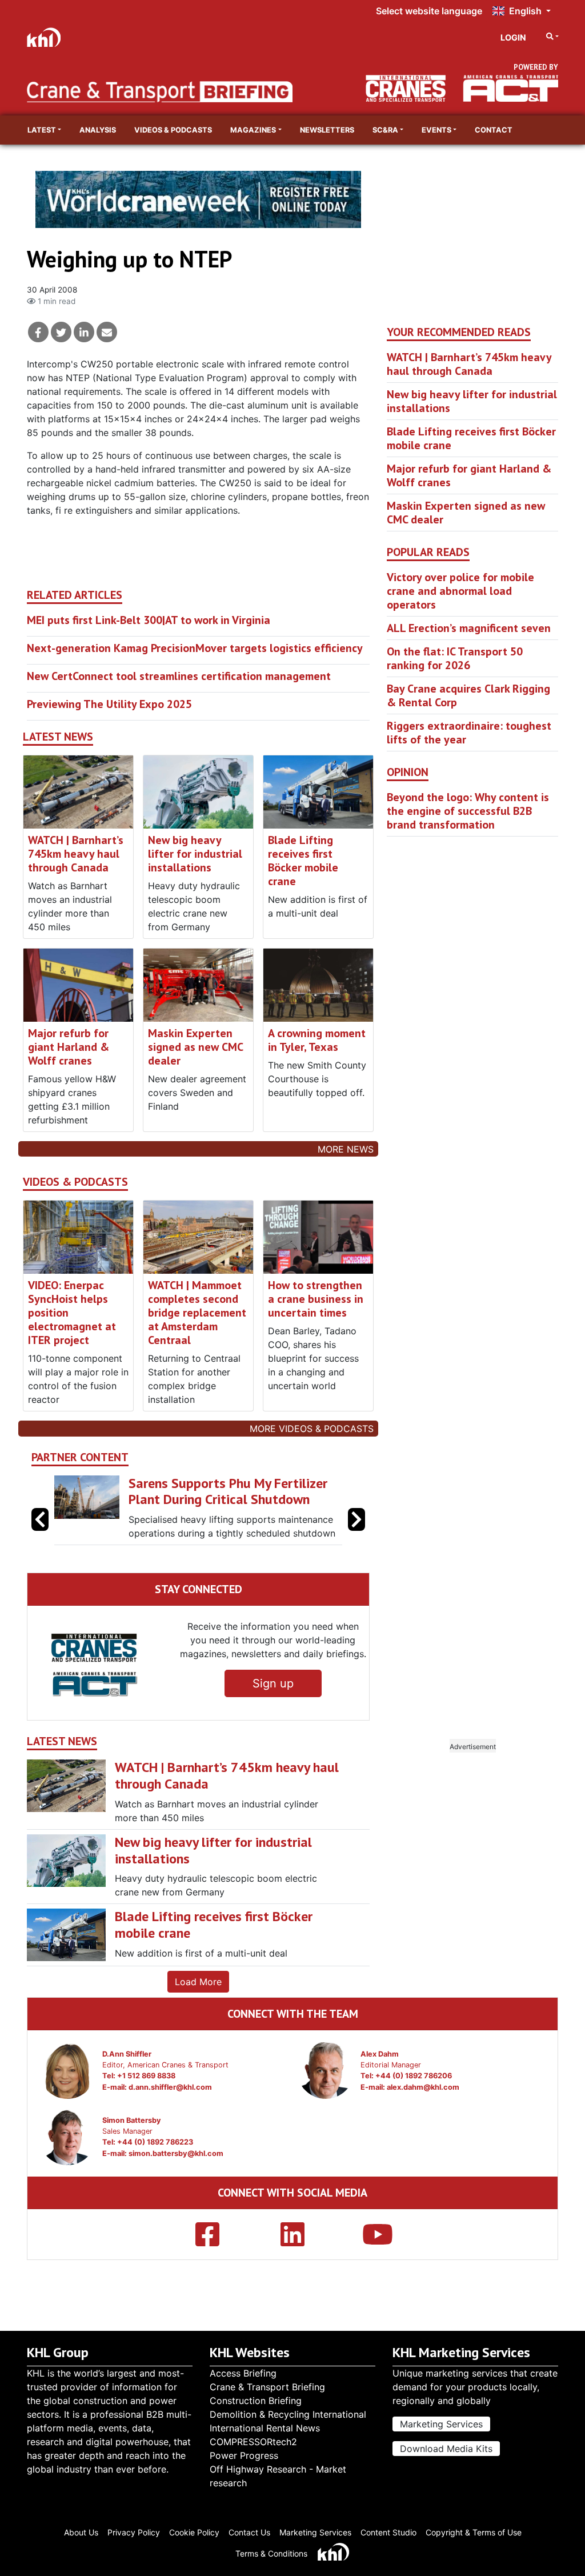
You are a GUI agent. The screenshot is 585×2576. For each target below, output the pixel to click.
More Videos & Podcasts (312, 1429)
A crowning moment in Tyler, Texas (317, 1040)
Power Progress (244, 2455)
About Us (81, 2532)
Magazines (253, 130)
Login (513, 37)
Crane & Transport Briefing (267, 2387)
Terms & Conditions (271, 2553)
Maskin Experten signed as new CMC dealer (195, 1047)
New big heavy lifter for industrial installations (195, 854)
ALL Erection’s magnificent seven (469, 628)
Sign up (273, 1683)
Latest (42, 130)
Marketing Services (441, 2424)
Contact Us (249, 2532)
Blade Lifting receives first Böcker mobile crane (303, 861)
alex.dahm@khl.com (423, 2087)
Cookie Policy (194, 2532)
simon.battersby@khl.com (176, 2153)
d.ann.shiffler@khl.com (170, 2087)
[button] (356, 1519)
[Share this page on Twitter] (61, 332)
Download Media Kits (446, 2449)
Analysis (98, 130)
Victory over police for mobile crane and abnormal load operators (460, 591)
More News (346, 1149)
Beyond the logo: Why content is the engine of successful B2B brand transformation (468, 811)
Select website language (429, 11)
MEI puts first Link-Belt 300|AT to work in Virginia (149, 620)
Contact (494, 130)
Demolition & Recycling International (288, 2414)
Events (436, 130)
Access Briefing (243, 2373)
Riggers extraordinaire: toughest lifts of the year (469, 733)
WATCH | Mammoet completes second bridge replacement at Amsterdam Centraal (197, 1313)
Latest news (58, 737)
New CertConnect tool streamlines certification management (179, 676)
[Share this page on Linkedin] (84, 332)
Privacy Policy (134, 2532)
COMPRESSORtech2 (253, 2442)
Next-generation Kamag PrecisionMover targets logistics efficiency (195, 648)
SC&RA (385, 130)
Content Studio (388, 2532)
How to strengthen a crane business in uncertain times (316, 1299)
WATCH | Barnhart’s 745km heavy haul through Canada (76, 854)
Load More (198, 1982)
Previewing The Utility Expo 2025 (109, 704)
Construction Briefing (256, 2401)
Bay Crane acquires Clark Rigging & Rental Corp (468, 695)
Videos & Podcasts (173, 130)
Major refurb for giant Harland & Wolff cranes (69, 1047)
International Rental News (265, 2428)
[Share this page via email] (107, 332)
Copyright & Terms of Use (474, 2532)
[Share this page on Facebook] (38, 332)
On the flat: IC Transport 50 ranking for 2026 (455, 658)
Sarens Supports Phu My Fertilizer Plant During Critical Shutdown (228, 1491)
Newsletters (327, 130)
